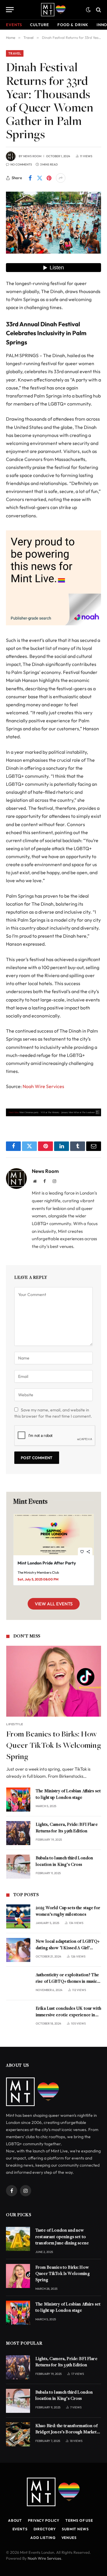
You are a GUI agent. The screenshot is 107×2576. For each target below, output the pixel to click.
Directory (45, 2529)
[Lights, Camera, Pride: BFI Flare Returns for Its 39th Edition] (18, 1833)
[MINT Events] (53, 10)
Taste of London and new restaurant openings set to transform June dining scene (62, 2237)
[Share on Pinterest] (49, 178)
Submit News (75, 2529)
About (15, 2520)
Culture (39, 25)
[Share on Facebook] (30, 178)
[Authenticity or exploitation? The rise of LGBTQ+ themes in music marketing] (18, 1983)
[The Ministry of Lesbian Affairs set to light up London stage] (18, 1800)
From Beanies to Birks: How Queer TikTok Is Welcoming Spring (54, 1746)
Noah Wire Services (43, 1086)
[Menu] (10, 10)
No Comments (21, 164)
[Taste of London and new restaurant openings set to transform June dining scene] (18, 2239)
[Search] (98, 10)
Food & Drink (73, 25)
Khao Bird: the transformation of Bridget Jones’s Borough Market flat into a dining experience (66, 2432)
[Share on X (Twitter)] (40, 178)
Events (14, 25)
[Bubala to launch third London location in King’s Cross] (18, 1867)
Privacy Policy (44, 2520)
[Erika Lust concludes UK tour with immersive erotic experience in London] (18, 2017)
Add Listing (43, 2538)
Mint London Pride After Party (47, 1563)
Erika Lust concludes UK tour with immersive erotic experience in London (68, 2015)
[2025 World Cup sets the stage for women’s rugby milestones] (18, 1916)
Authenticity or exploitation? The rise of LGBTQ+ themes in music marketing (67, 1982)
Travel (15, 53)
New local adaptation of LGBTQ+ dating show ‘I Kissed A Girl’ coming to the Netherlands (68, 1948)
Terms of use (79, 2520)
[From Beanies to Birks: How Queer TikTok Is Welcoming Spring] (54, 1681)
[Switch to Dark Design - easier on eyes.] (88, 10)
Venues (69, 2538)
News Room (32, 156)
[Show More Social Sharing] (61, 178)
